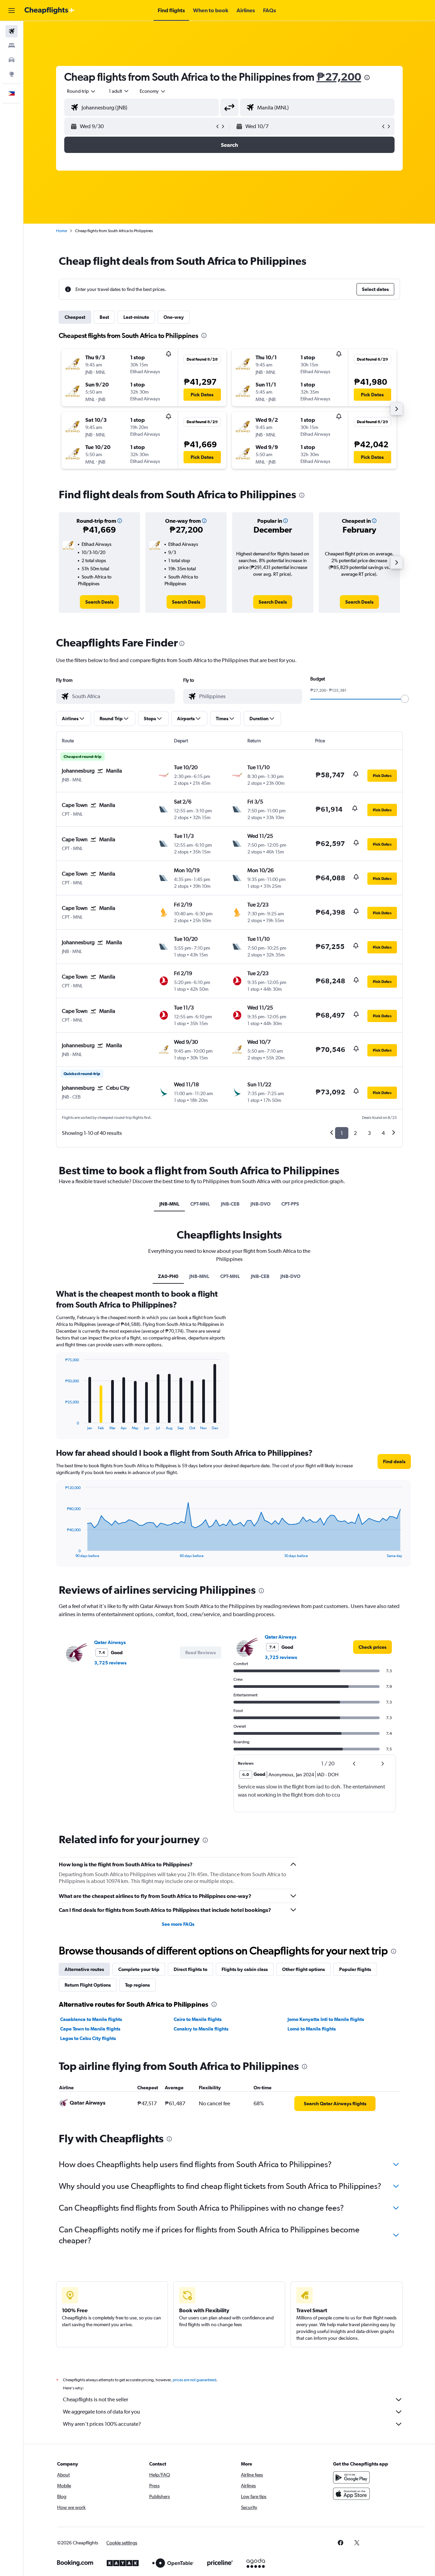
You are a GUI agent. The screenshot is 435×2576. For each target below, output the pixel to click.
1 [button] (342, 1133)
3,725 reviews (110, 1663)
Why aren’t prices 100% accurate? (102, 2424)
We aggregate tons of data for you (101, 2412)
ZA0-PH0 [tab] (168, 1276)
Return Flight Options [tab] (88, 1985)
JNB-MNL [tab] (169, 1204)
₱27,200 (339, 77)
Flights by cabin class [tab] (245, 1969)
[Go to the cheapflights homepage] (50, 11)
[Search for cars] (12, 60)
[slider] (405, 699)
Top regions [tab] (137, 1985)
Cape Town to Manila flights (90, 2029)
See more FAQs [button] (178, 1924)
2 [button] (355, 1133)
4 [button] (383, 1133)
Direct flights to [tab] (190, 1969)
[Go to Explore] (12, 74)
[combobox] (82, 91)
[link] (99, 602)
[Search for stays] (12, 46)
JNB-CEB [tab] (230, 1204)
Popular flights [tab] (355, 1969)
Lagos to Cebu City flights (88, 2038)
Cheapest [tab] (75, 317)
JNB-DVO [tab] (260, 1204)
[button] (12, 11)
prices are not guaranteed (194, 2380)
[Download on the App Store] (351, 2494)
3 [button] (369, 1133)
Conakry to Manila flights (201, 2029)
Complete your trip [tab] (139, 1969)
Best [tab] (104, 317)
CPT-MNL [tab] (200, 1204)
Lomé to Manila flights (312, 2029)
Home (62, 231)
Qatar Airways (110, 1642)
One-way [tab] (174, 317)
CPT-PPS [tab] (290, 1204)
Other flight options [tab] (303, 1969)
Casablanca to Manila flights (91, 2019)
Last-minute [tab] (136, 317)
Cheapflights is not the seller (95, 2399)
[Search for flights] (12, 31)
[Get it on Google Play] (351, 2477)
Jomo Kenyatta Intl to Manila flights (326, 2019)
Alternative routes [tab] (84, 1969)
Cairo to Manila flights (198, 2019)
